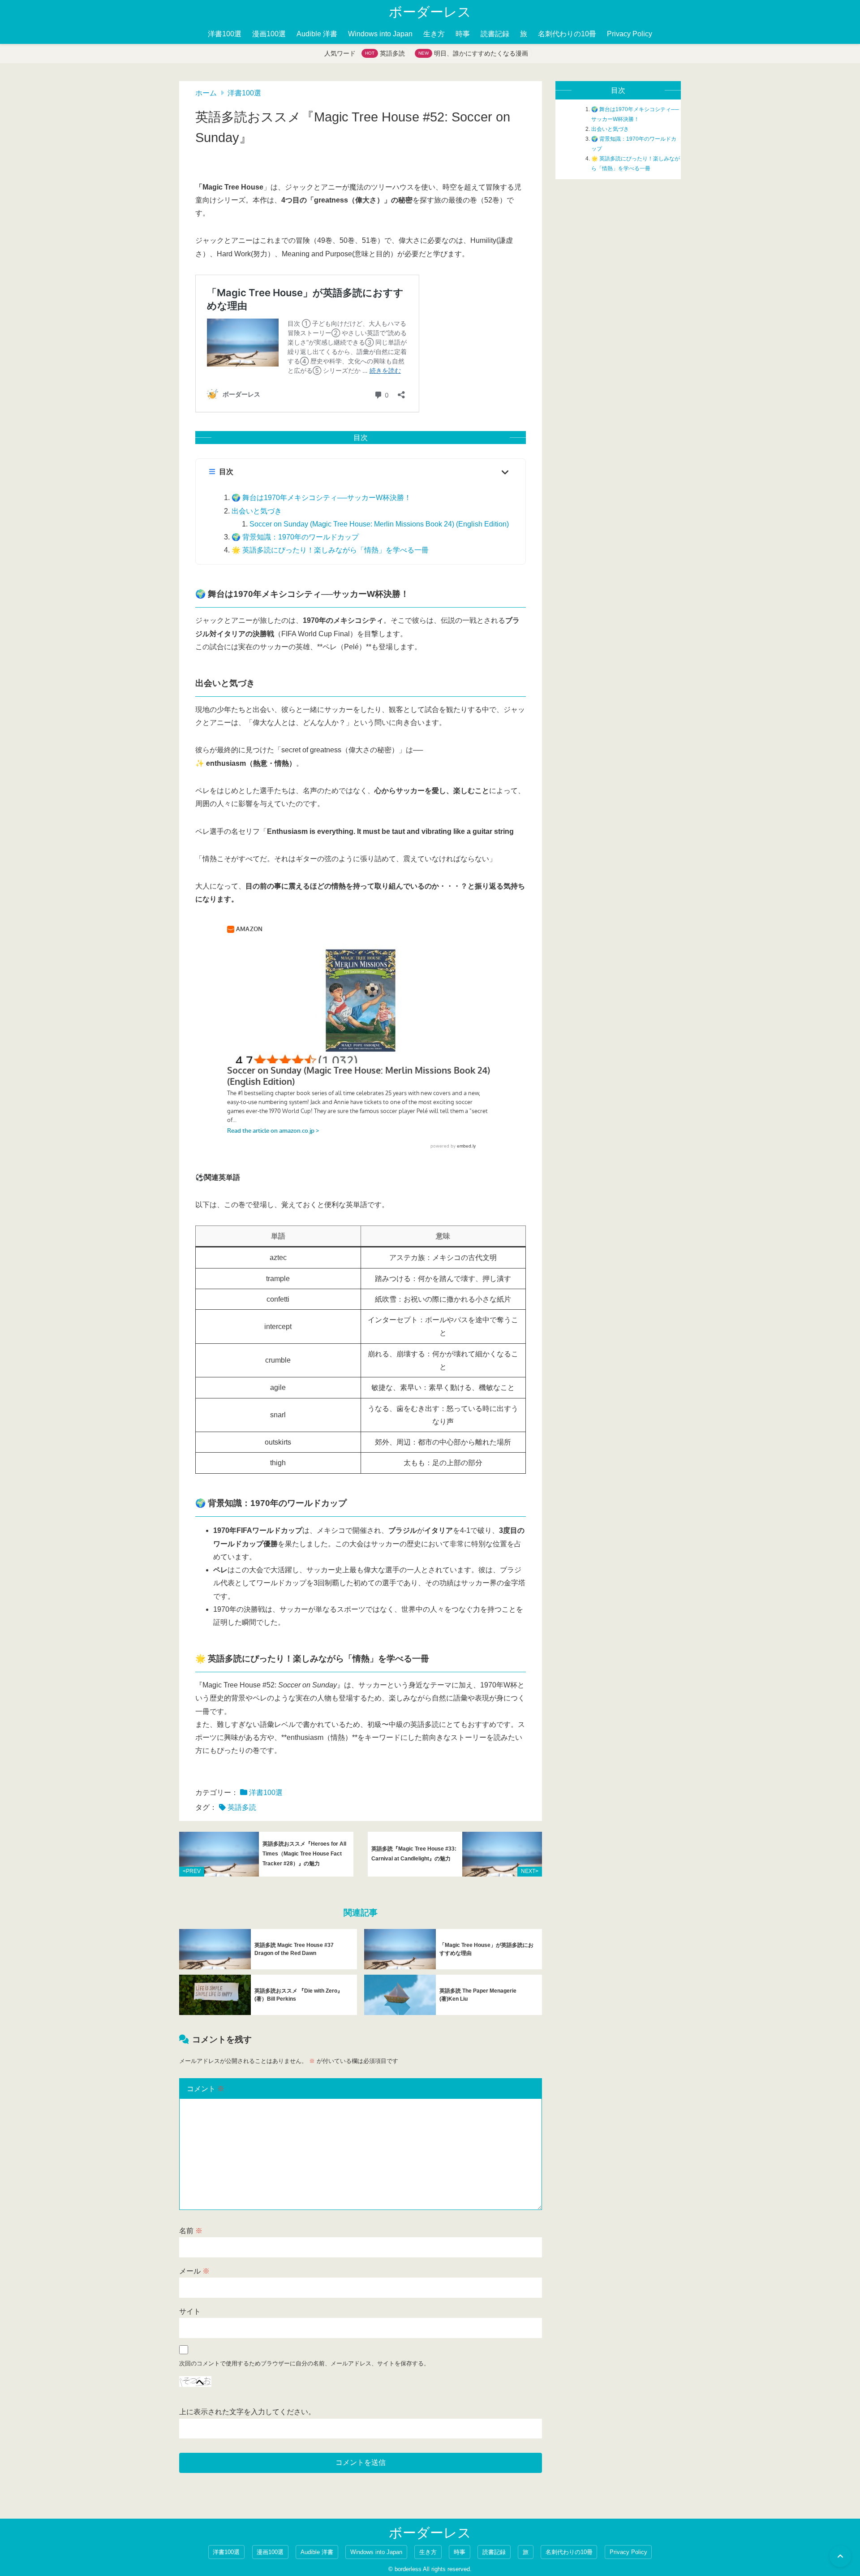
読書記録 (495, 34)
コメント (206, 2089)
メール (194, 2271)
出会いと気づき (257, 511)
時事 (463, 34)
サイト (190, 2311)
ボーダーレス (430, 12)
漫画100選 (269, 34)
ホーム (206, 93)
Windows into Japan (380, 34)
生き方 (434, 34)
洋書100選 (225, 34)
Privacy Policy (630, 34)
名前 (191, 2231)
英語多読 (392, 53)
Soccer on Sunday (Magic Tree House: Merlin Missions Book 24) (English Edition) (379, 524)
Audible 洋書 (317, 34)
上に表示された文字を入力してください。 (247, 2412)
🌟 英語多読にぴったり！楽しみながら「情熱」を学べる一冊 (330, 550)
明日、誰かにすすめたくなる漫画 (481, 53)
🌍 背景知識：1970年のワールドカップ (295, 537)
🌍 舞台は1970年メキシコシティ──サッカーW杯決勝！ (321, 498)
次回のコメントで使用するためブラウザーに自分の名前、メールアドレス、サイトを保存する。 (304, 2363)
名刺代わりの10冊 (567, 34)
